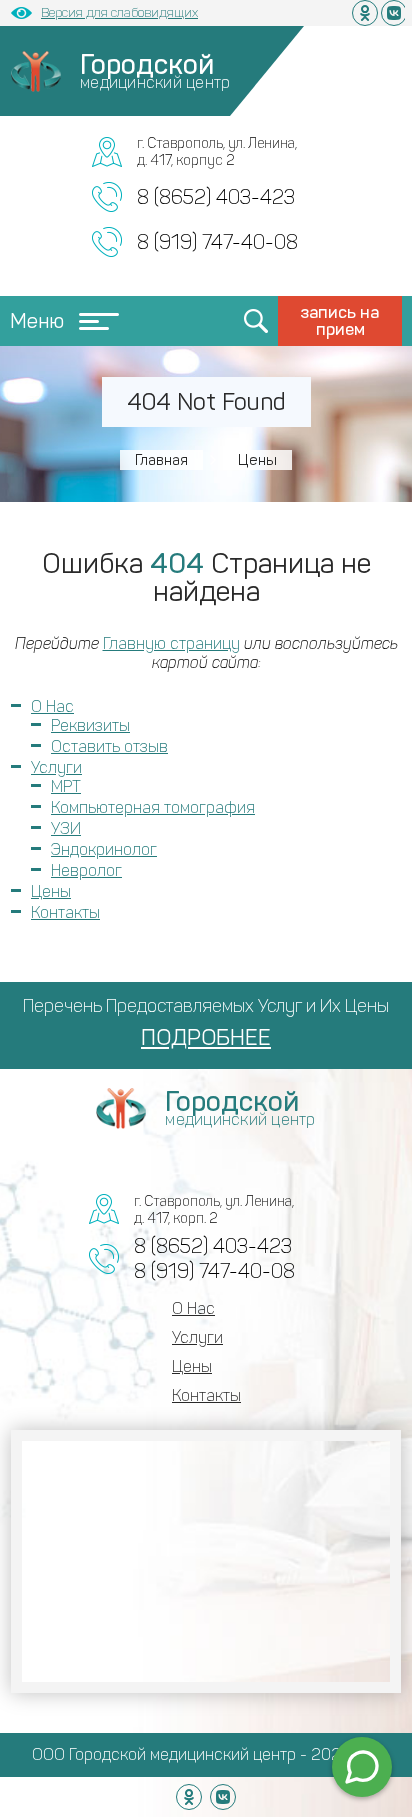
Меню (37, 321)
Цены (51, 891)
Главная (161, 460)
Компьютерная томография (153, 807)
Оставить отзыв (109, 746)
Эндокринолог (104, 849)
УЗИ (66, 828)
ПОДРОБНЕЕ (206, 1037)
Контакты (65, 912)
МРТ (66, 786)
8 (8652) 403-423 (216, 197)
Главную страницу (171, 643)
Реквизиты (90, 725)
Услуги (56, 767)
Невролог (86, 870)
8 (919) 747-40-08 (217, 242)
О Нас (52, 706)
